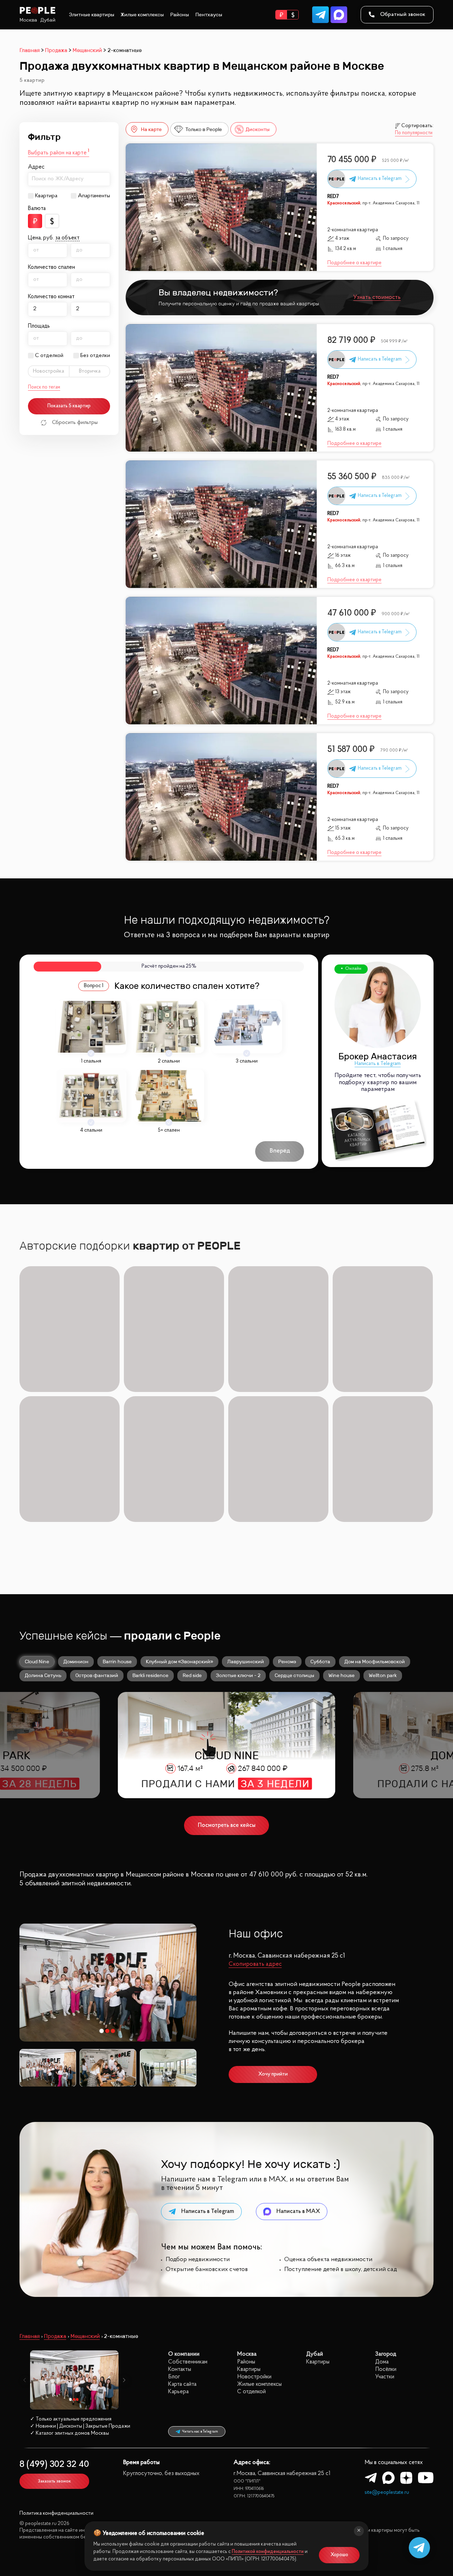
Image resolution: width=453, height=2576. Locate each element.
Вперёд (280, 1151)
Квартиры (249, 2369)
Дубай (48, 20)
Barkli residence (150, 1675)
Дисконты (258, 129)
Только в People (204, 129)
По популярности (414, 133)
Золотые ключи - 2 (238, 1675)
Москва (28, 20)
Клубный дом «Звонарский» (179, 1661)
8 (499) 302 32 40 (54, 2465)
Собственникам (188, 2362)
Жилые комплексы (142, 15)
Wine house (342, 1675)
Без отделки (95, 356)
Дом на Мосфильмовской (375, 1661)
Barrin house (117, 1661)
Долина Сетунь (43, 1675)
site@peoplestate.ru (387, 2493)
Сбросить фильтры (75, 423)
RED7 (333, 197)
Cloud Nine (37, 1661)
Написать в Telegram (378, 1064)
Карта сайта (182, 2384)
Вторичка (90, 371)
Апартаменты (94, 196)
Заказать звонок (54, 2481)
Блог (174, 2377)
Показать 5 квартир (69, 406)
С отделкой (49, 356)
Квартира (46, 196)
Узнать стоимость (377, 297)
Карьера (178, 2392)
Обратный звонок (403, 15)
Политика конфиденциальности (56, 2513)
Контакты (180, 2369)
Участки (385, 2377)
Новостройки (254, 2377)
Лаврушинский (246, 1661)
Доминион (76, 1661)
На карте (151, 129)
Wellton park (383, 1675)
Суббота (320, 1661)
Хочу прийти (273, 2074)
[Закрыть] (359, 2531)
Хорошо (339, 2555)
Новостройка (48, 371)
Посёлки (386, 2369)
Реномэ (287, 1661)
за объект (67, 238)
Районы (180, 15)
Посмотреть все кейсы (227, 1825)
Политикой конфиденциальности (268, 2552)
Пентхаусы (209, 15)
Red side (192, 1675)
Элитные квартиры (92, 15)
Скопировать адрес (255, 1964)
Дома (382, 2362)
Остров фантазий (97, 1675)
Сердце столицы (294, 1675)
